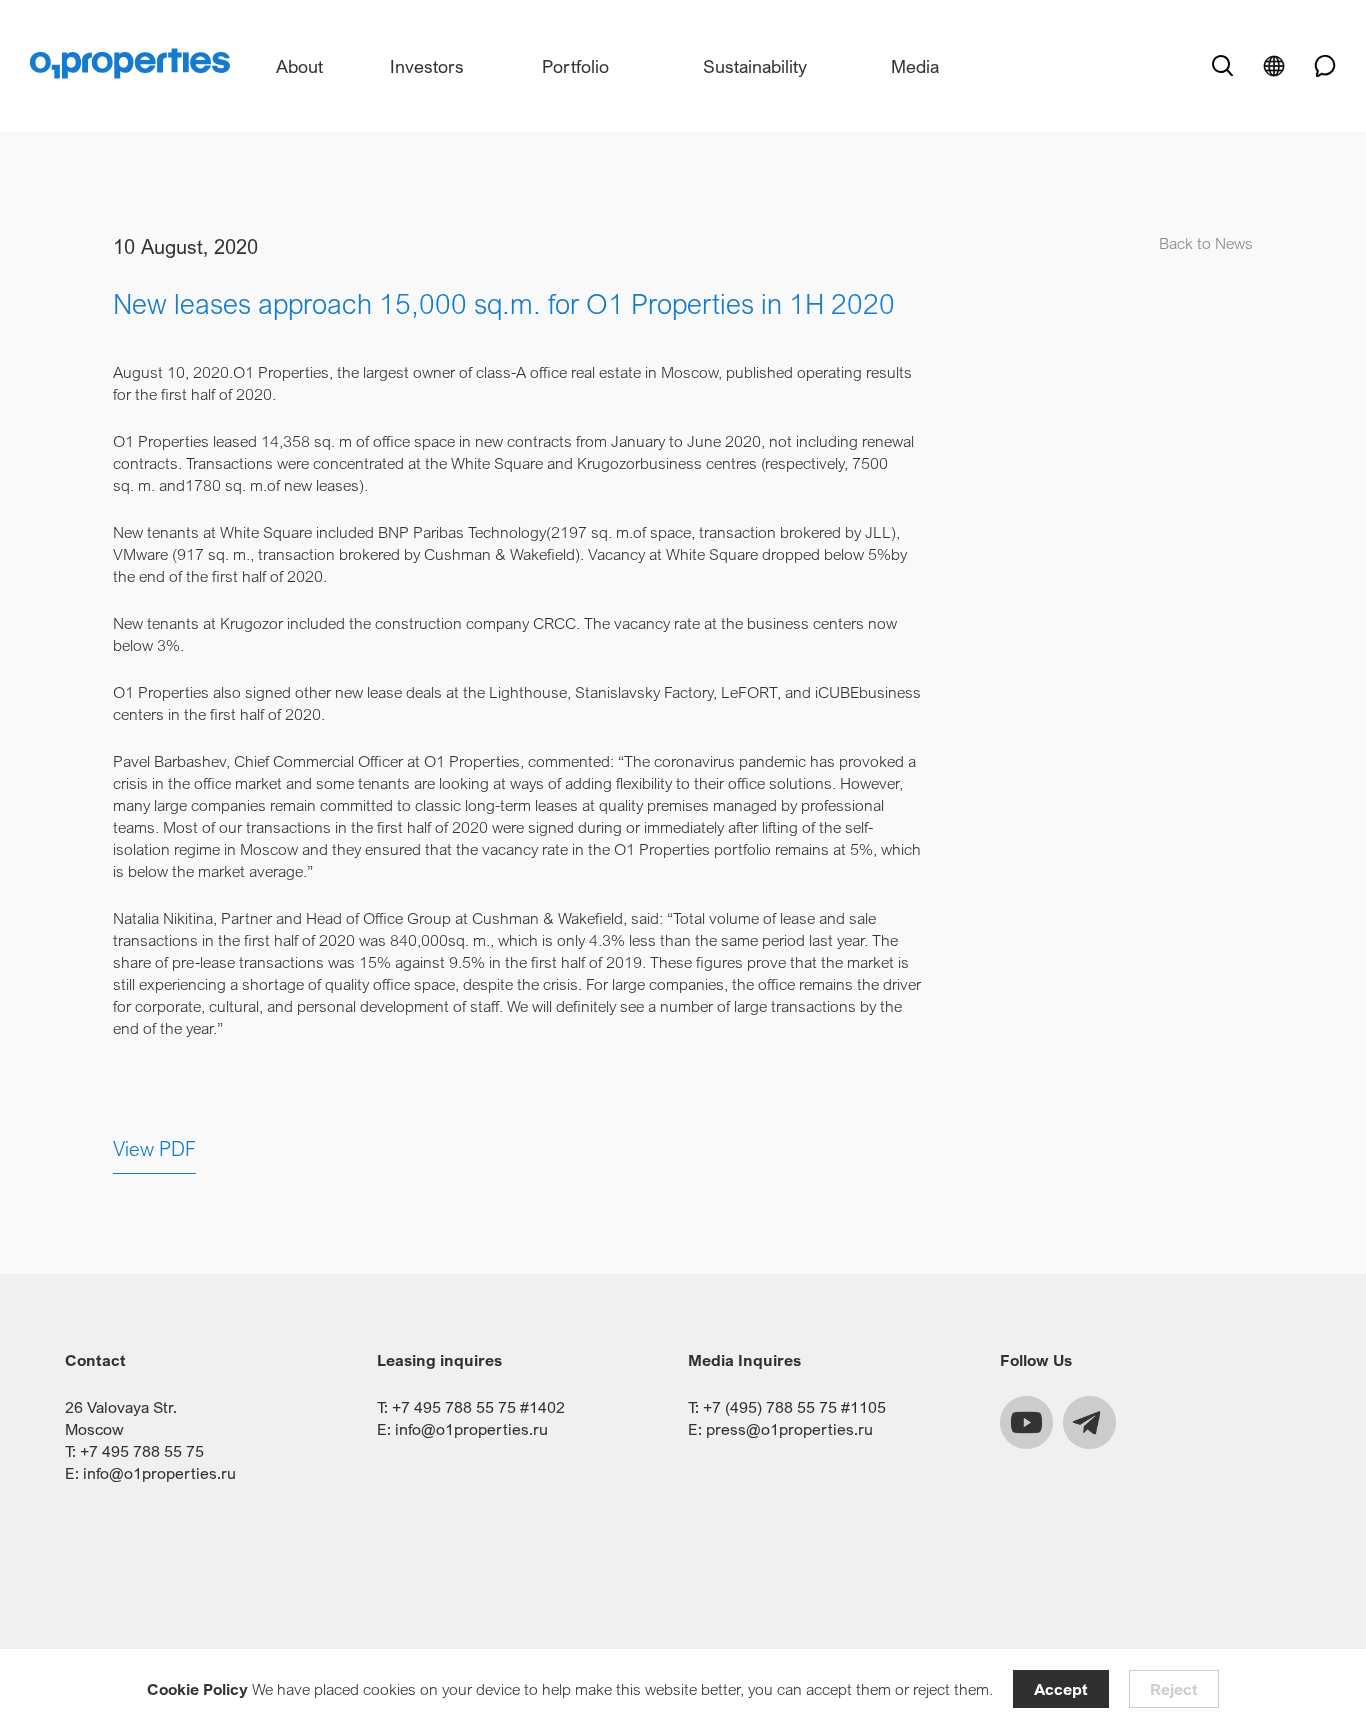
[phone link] (1318, 66)
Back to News (1206, 243)
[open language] (1274, 66)
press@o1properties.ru (789, 1429)
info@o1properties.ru (159, 1473)
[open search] (1222, 66)
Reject (1174, 1689)
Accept (1061, 1689)
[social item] (1026, 1422)
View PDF (154, 1148)
